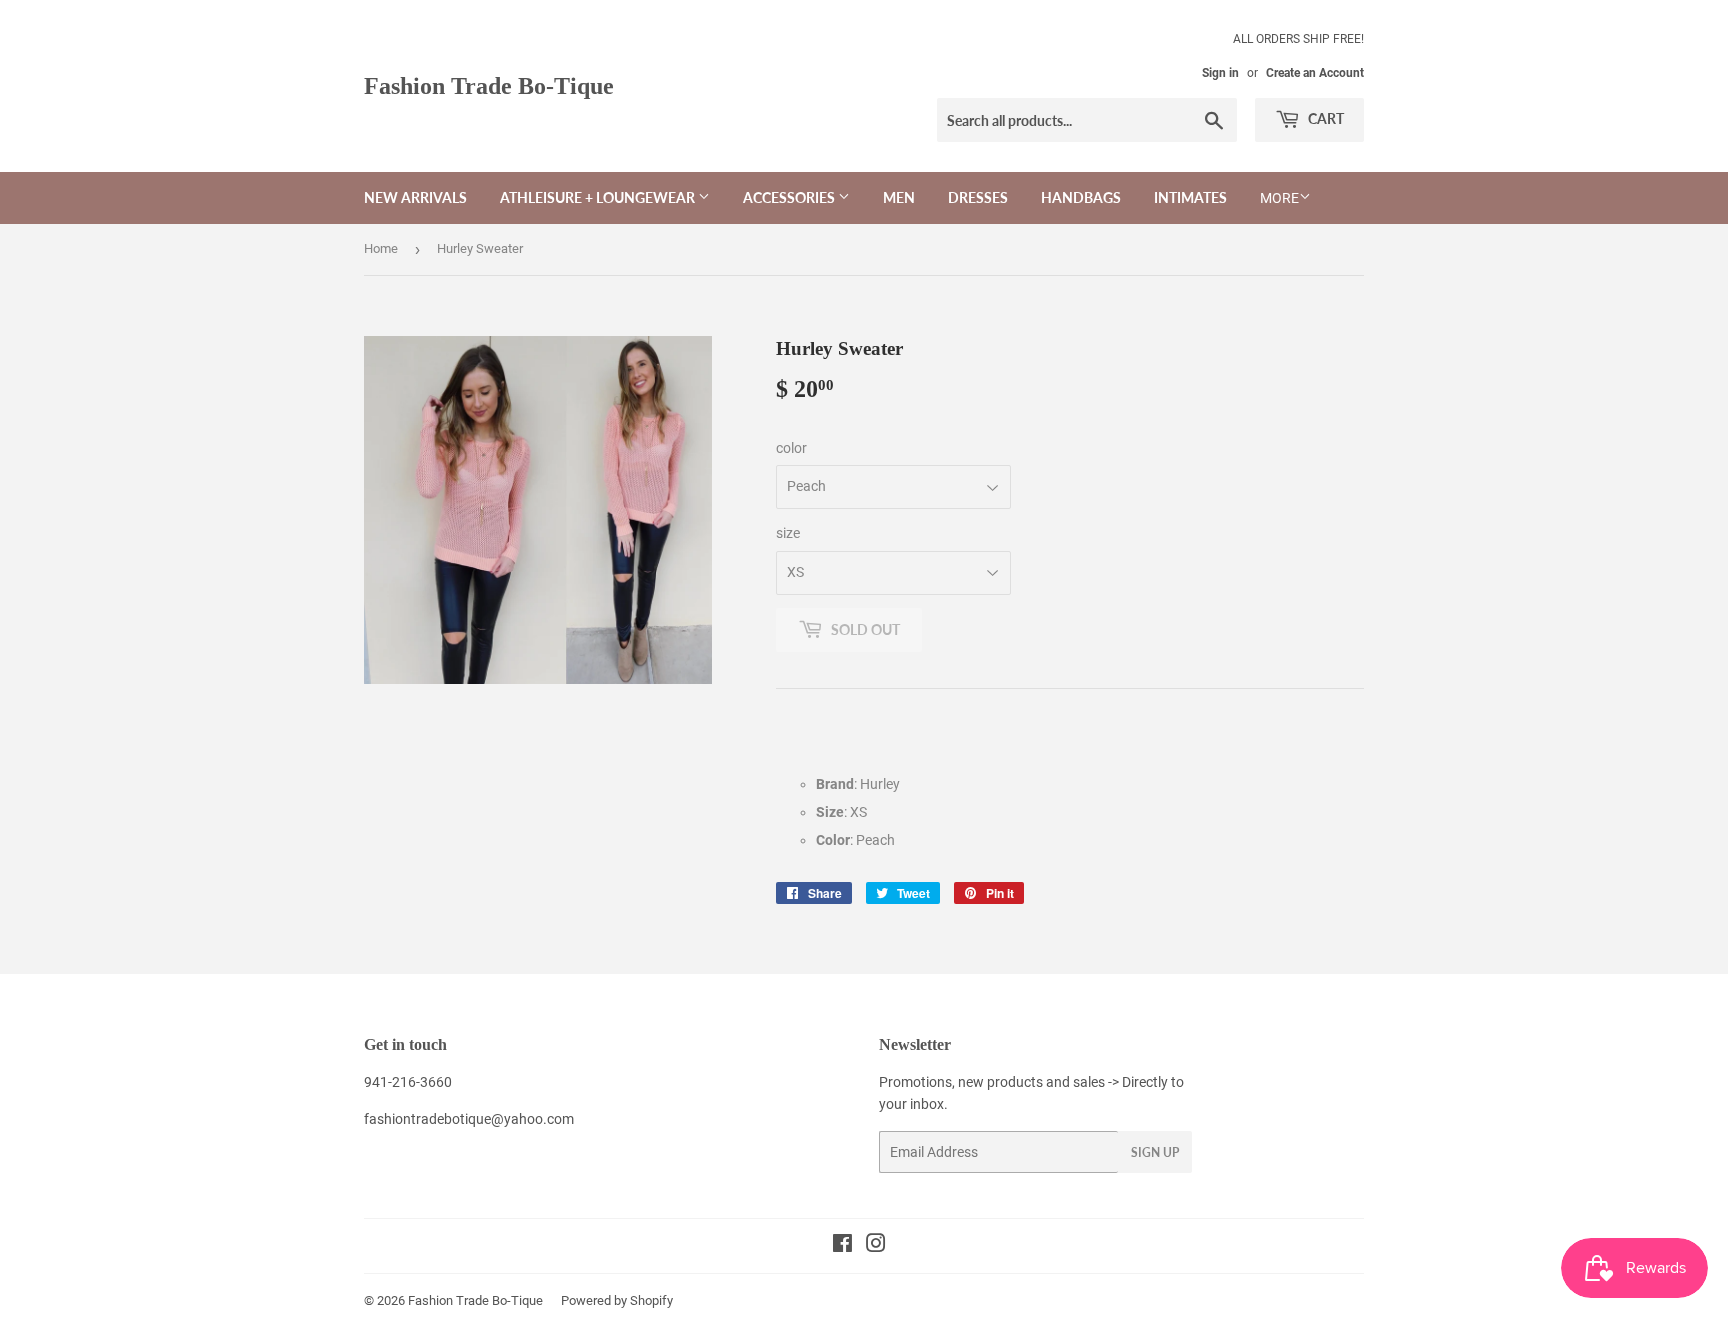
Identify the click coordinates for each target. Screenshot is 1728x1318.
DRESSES (978, 197)
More (1279, 198)
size (788, 533)
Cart (1324, 118)
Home (381, 248)
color (791, 448)
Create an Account (1315, 73)
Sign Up (1155, 1152)
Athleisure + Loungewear (599, 197)
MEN (899, 197)
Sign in (1220, 73)
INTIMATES (1190, 197)
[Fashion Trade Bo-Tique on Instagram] (876, 1246)
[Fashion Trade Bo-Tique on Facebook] (842, 1246)
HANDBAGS (1081, 197)
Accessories (790, 197)
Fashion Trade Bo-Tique (489, 85)
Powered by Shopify (617, 1300)
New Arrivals (415, 197)
